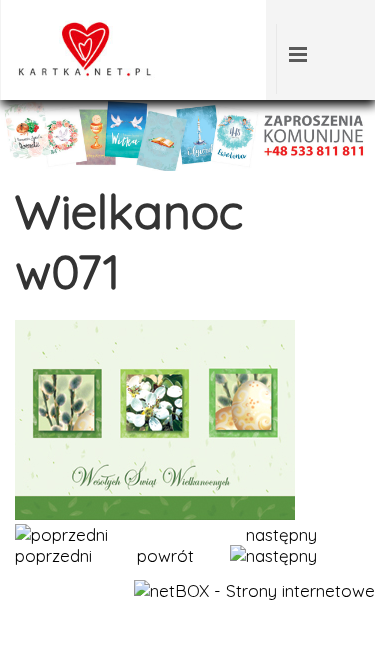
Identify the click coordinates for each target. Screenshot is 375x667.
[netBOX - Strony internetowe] (254, 590)
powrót (165, 555)
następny (281, 534)
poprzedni (53, 555)
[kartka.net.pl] (81, 73)
